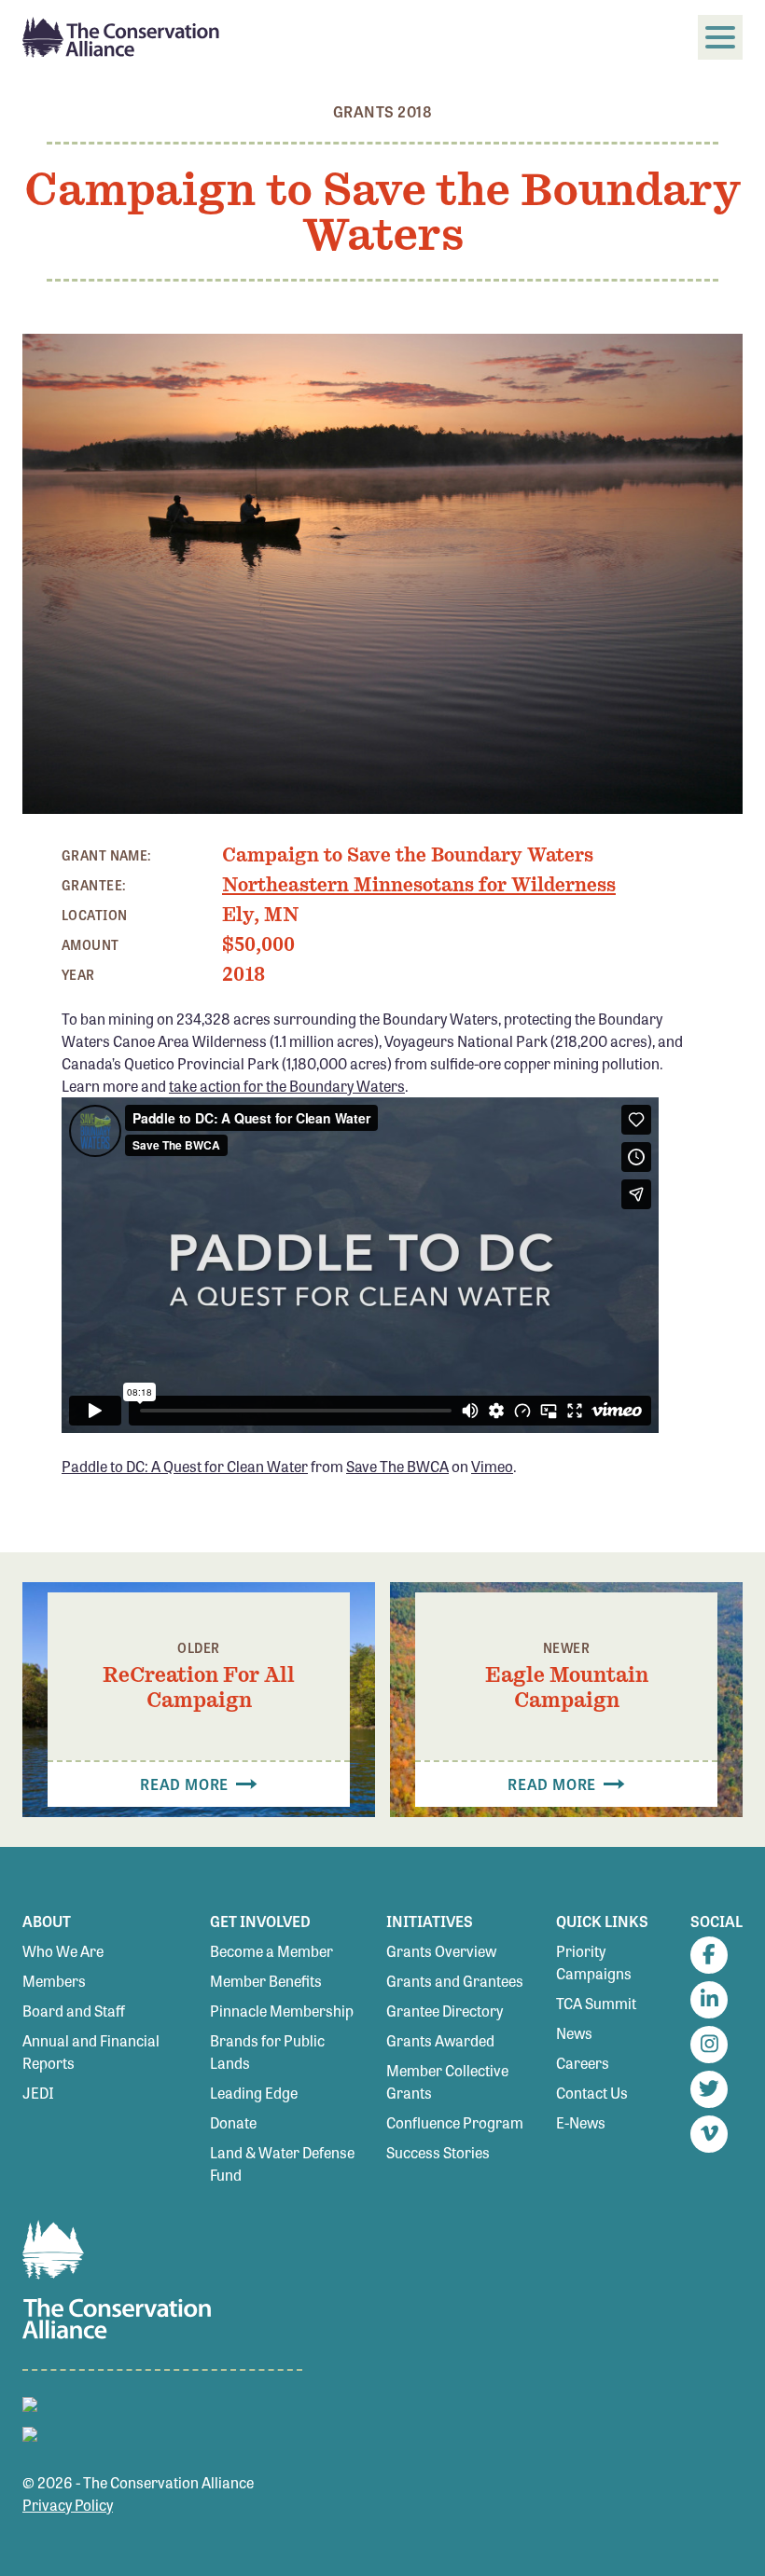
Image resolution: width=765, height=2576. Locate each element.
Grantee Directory (445, 2011)
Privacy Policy (68, 2505)
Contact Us (592, 2093)
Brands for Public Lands (267, 2052)
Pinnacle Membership (282, 2011)
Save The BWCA (397, 1466)
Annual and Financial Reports (91, 2052)
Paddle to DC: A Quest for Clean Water (185, 1466)
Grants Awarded (440, 2040)
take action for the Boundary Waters (287, 1086)
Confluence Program (455, 2122)
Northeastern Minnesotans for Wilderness (419, 885)
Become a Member (271, 1951)
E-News (581, 2122)
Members (54, 1981)
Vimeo (492, 1466)
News (574, 2033)
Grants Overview (441, 1951)
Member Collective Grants (447, 2081)
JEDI (38, 2093)
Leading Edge (254, 2093)
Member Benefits (266, 1981)
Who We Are (63, 1951)
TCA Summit (596, 2003)
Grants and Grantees (455, 1981)
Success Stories (438, 2152)
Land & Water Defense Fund (282, 2163)
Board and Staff (74, 2011)
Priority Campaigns (594, 1962)
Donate (233, 2122)
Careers (583, 2063)
